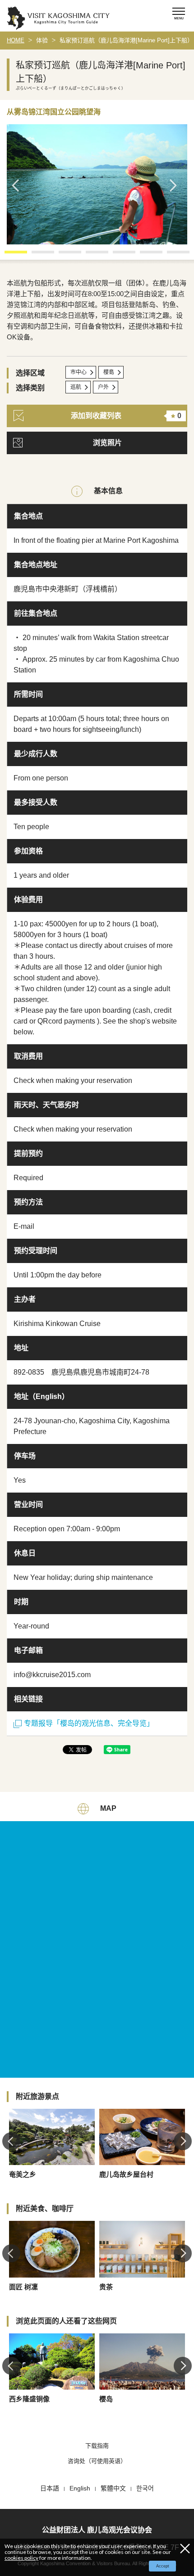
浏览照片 (107, 443)
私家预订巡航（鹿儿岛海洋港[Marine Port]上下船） (126, 40)
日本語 (50, 2488)
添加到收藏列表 (126, 416)
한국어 (145, 2488)
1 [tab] (9, 255)
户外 (103, 387)
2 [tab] (36, 255)
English (80, 2488)
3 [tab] (63, 255)
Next (176, 185)
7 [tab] (171, 255)
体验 (42, 40)
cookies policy (21, 2558)
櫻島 (109, 372)
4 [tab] (90, 255)
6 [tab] (144, 255)
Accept (163, 2566)
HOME (16, 40)
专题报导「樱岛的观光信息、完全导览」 (89, 1723)
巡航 (76, 387)
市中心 (79, 372)
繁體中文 (113, 2488)
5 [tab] (117, 255)
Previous (18, 185)
